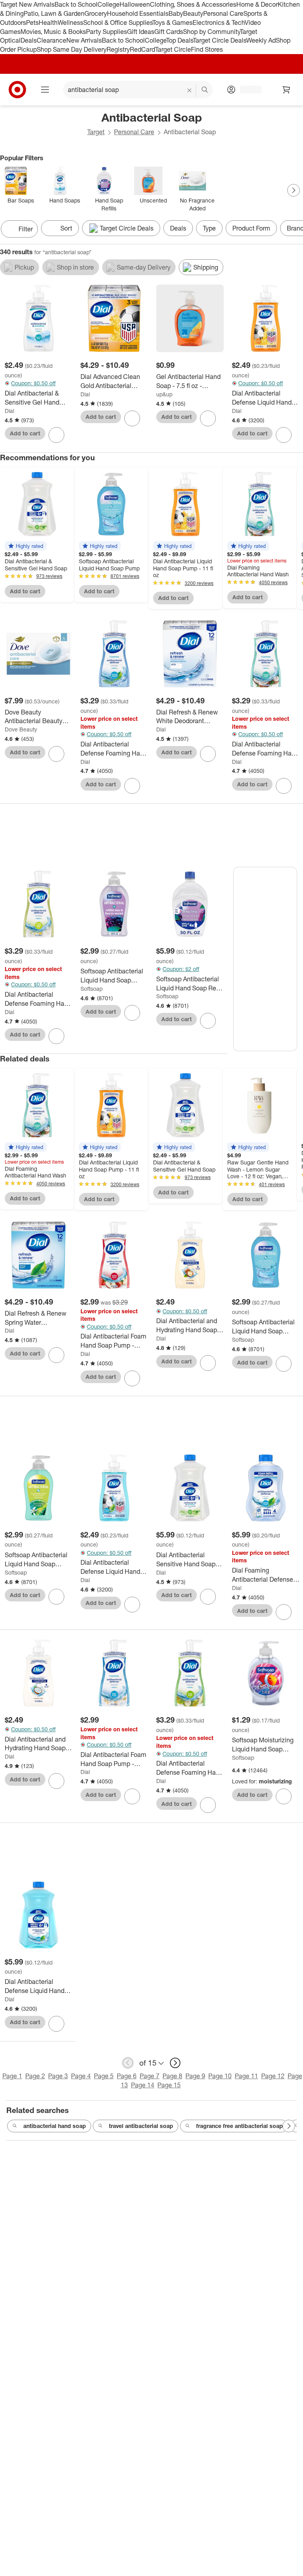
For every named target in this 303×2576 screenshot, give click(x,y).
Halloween (135, 4)
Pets (32, 22)
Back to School (76, 4)
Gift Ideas (141, 32)
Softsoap (92, 989)
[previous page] (128, 2063)
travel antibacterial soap (141, 2126)
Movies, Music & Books (53, 32)
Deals (29, 40)
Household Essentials (138, 13)
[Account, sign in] (247, 90)
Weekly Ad (261, 40)
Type (209, 228)
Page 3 (58, 2076)
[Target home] (17, 90)
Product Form (251, 228)
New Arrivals (84, 40)
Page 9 (195, 2076)
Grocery (96, 13)
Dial (9, 411)
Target (96, 132)
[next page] (175, 2063)
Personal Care (223, 13)
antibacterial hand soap (55, 2126)
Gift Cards (169, 32)
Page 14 (143, 2085)
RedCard (142, 49)
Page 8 (172, 2076)
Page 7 (150, 2076)
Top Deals (180, 40)
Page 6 (127, 2076)
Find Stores (207, 49)
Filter (26, 229)
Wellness (70, 22)
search (205, 90)
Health (48, 22)
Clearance (51, 40)
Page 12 (273, 2076)
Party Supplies (107, 32)
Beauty (193, 13)
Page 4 (81, 2076)
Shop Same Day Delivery (72, 49)
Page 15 (169, 2085)
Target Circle (173, 49)
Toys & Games (172, 22)
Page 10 (220, 2076)
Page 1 (12, 2076)
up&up (164, 394)
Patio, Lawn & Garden (54, 13)
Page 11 (246, 2076)
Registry (118, 49)
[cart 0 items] (286, 90)
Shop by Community (211, 32)
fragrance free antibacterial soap (239, 2126)
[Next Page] (294, 190)
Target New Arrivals (27, 4)
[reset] (190, 90)
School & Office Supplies (118, 22)
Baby (176, 13)
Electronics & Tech (219, 22)
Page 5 (104, 2076)
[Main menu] (45, 90)
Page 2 (35, 2076)
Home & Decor (257, 4)
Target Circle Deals (220, 40)
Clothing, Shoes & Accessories (193, 4)
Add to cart (25, 433)
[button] (26, 546)
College (108, 4)
